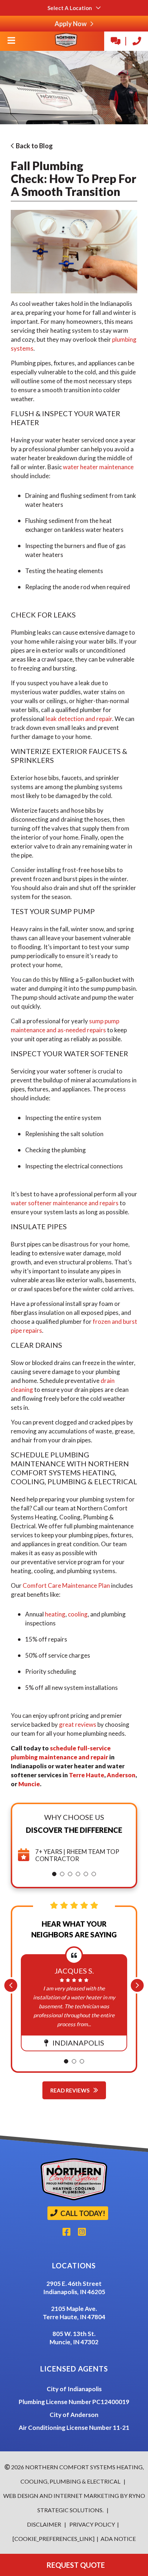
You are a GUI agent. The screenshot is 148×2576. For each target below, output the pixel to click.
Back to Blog (33, 146)
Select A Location (70, 8)
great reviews (78, 1724)
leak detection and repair (79, 719)
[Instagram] (85, 2234)
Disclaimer (45, 2524)
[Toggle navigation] (11, 43)
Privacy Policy (92, 2524)
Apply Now (71, 24)
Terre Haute (87, 1775)
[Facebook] (70, 2234)
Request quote (74, 2565)
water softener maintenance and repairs (65, 1203)
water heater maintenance (98, 467)
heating (55, 1614)
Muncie (29, 1784)
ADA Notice (118, 2539)
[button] (54, 1874)
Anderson (121, 1775)
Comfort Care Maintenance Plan (66, 1585)
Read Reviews (70, 2090)
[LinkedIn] (60, 2234)
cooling (78, 1614)
